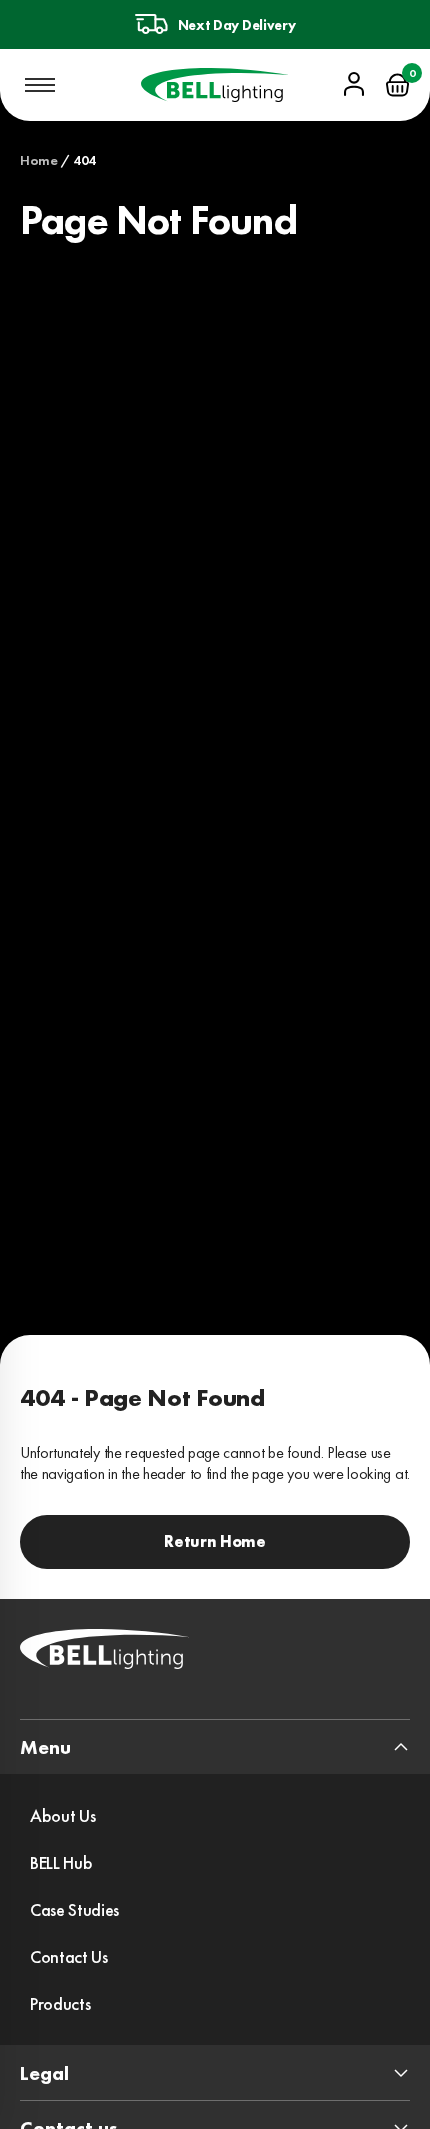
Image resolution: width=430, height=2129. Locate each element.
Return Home (214, 1541)
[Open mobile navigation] (40, 85)
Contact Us (69, 1956)
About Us (62, 1815)
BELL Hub (61, 1862)
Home (39, 160)
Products (60, 2003)
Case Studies (74, 1909)
